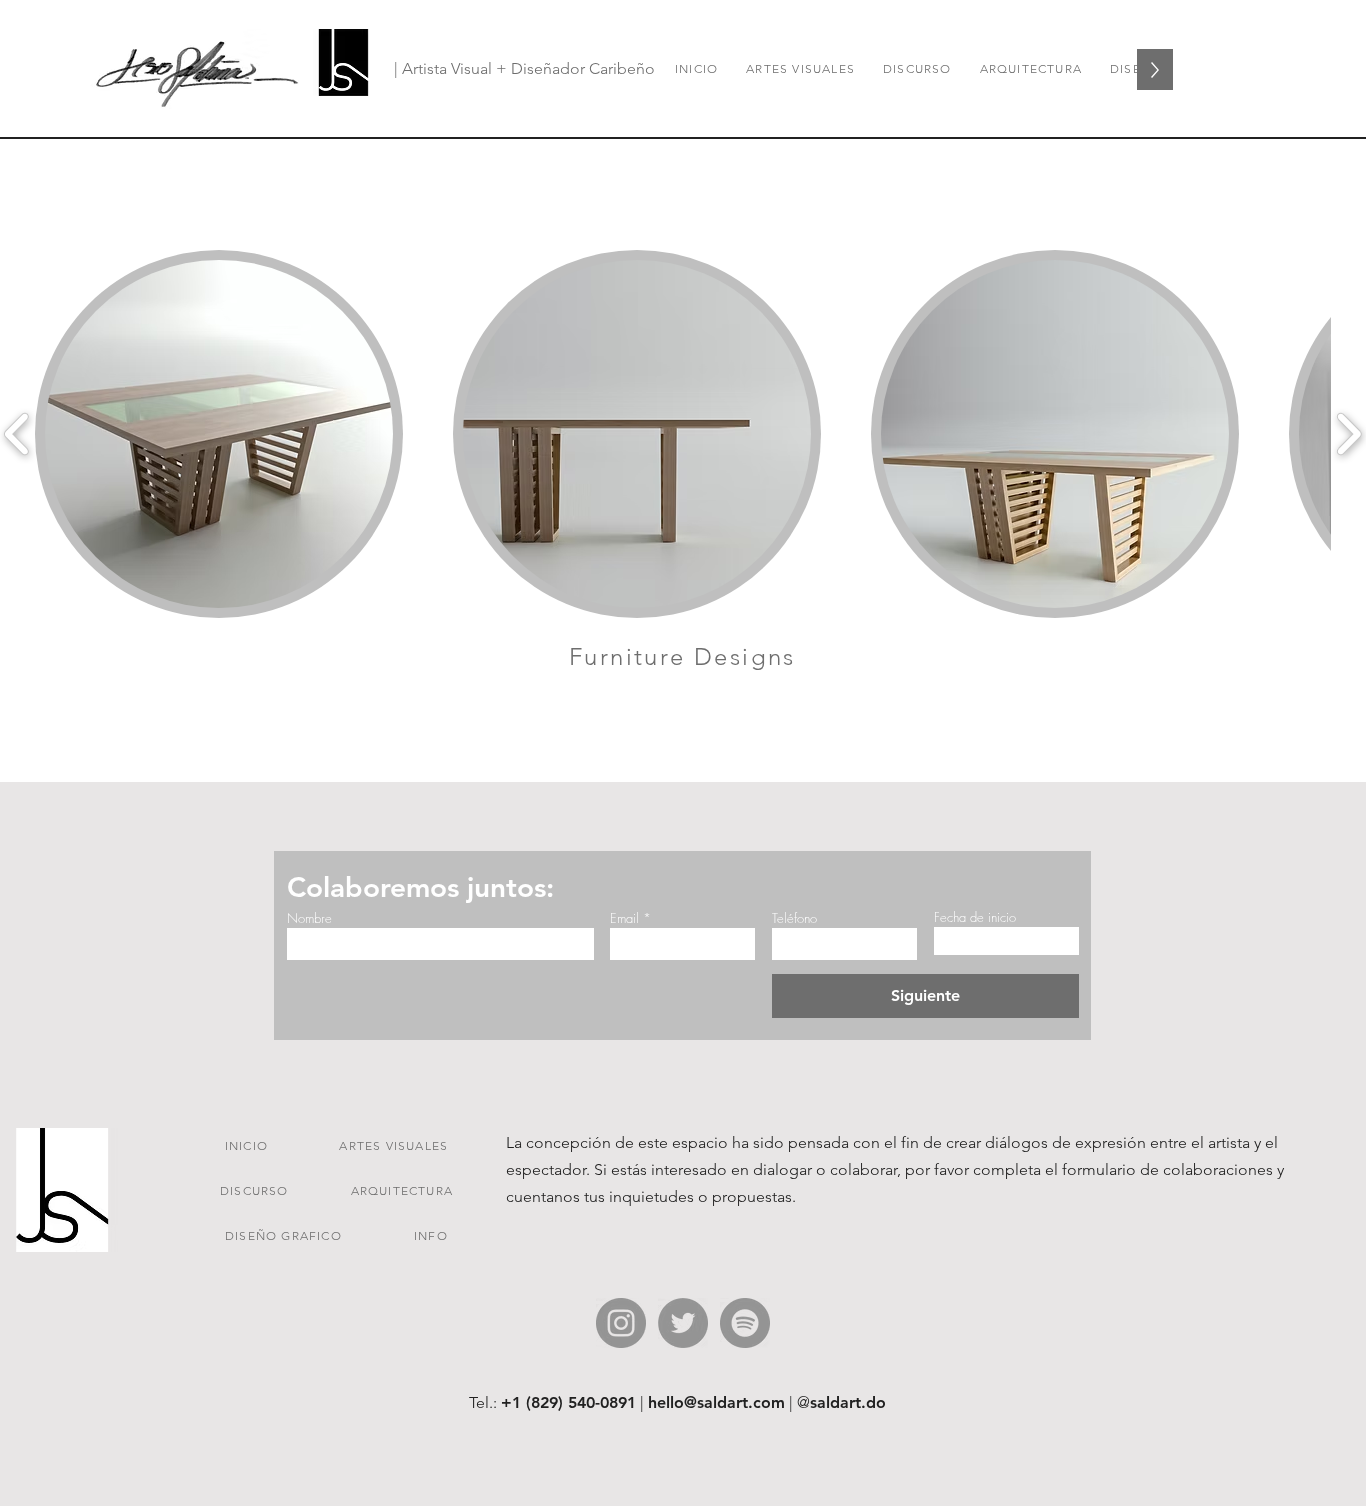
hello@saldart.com (716, 1402)
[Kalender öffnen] (1048, 941)
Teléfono (794, 918)
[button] (219, 434)
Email (624, 918)
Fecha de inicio (975, 917)
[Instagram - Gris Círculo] (621, 1323)
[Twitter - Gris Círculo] (683, 1323)
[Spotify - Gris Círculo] (745, 1323)
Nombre (309, 918)
